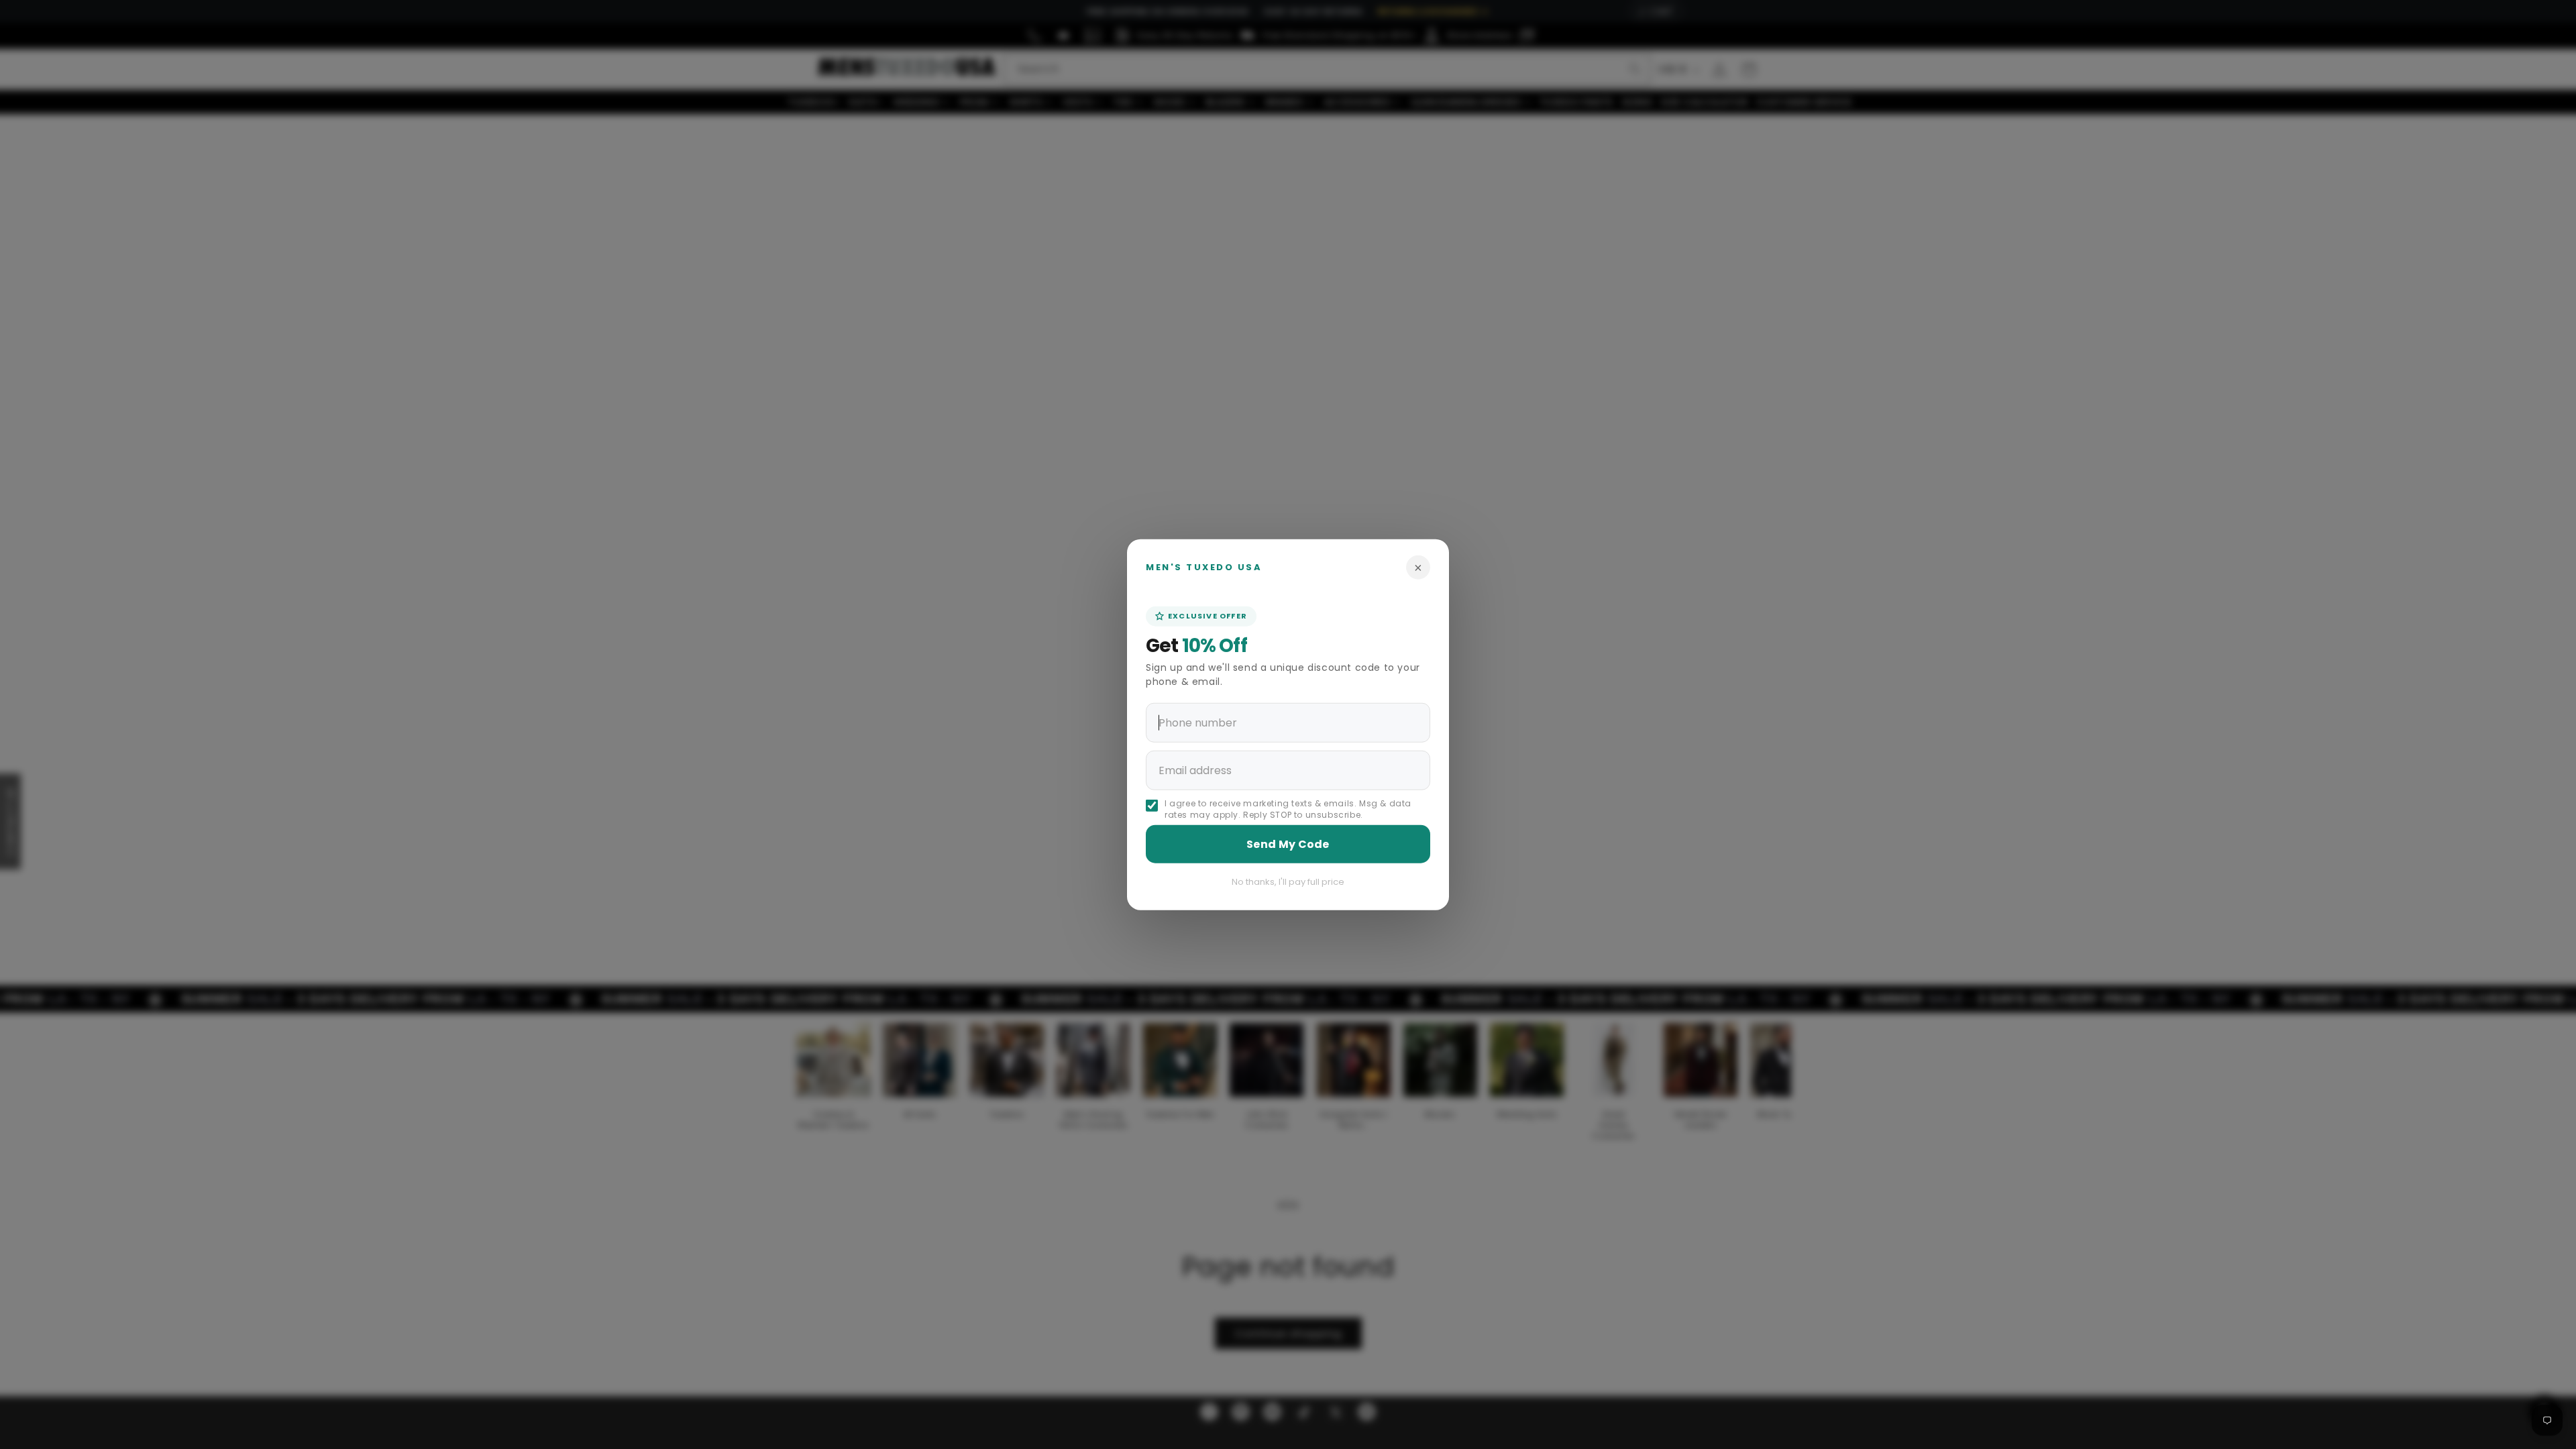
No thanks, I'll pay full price (1288, 881)
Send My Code (1288, 844)
